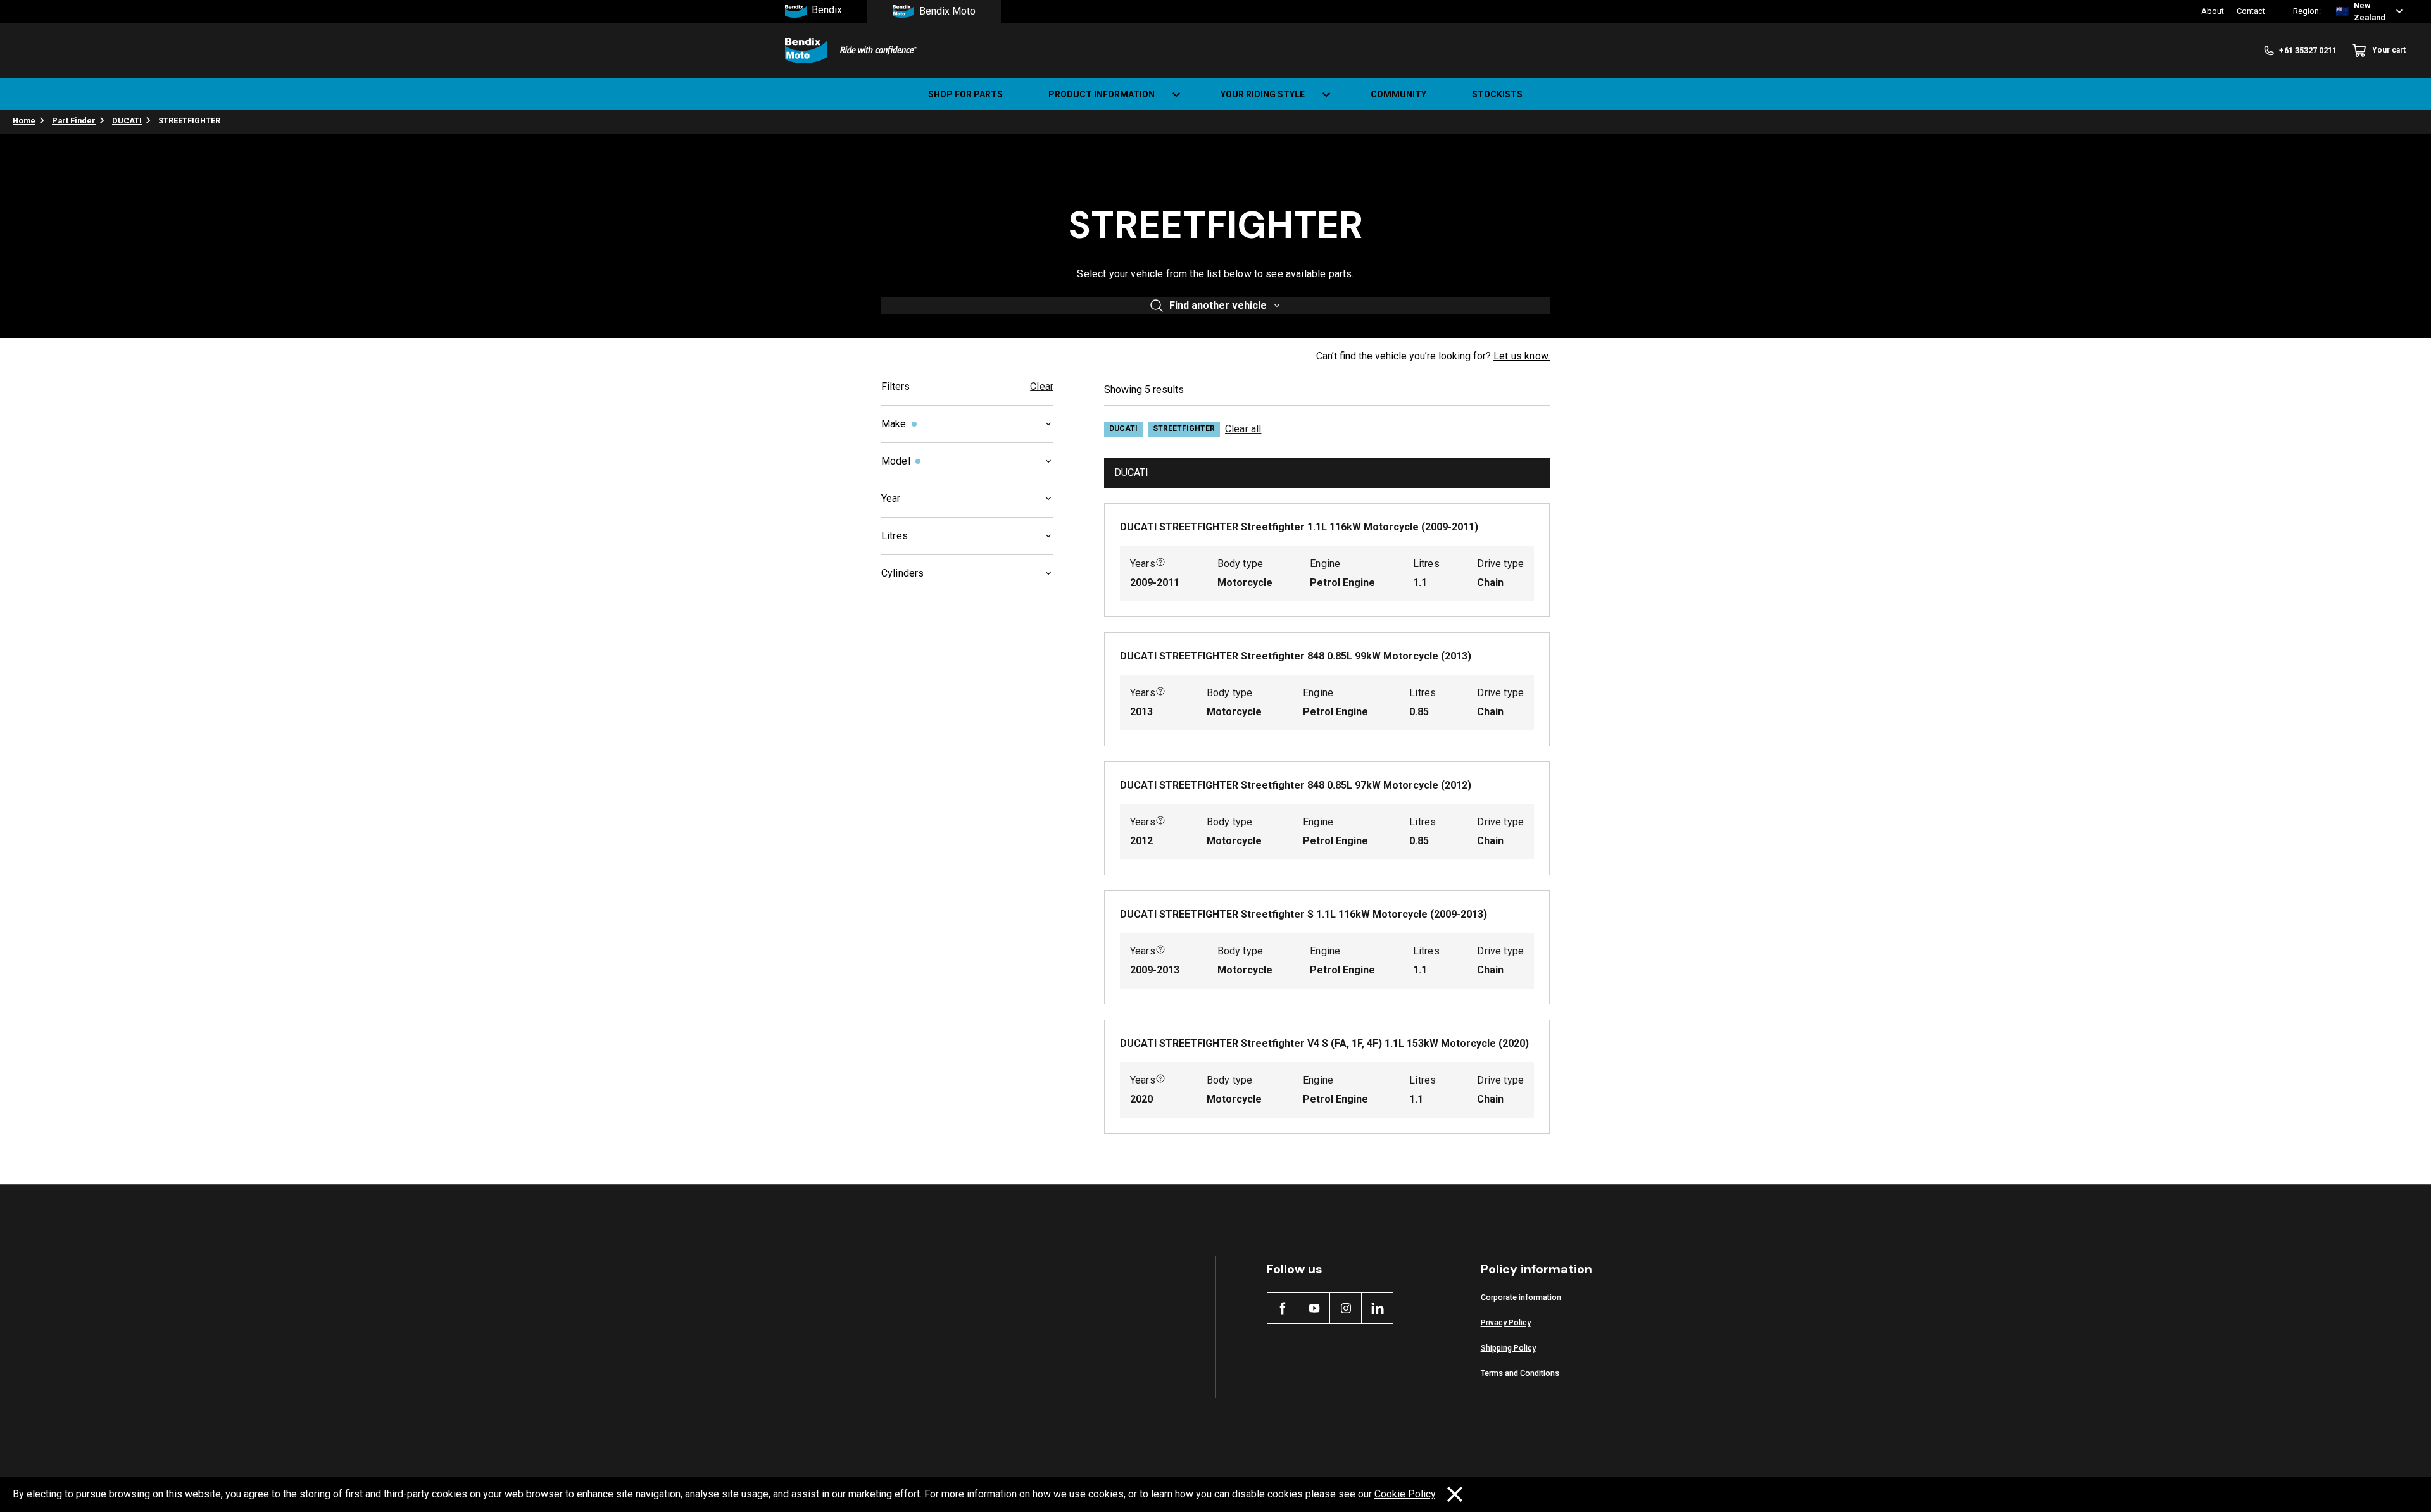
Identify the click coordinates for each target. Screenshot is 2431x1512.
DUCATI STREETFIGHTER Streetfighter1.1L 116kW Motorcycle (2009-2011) (1299, 527)
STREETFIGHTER (1184, 428)
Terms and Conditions (1520, 1373)
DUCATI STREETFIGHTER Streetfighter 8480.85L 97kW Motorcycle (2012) (1296, 785)
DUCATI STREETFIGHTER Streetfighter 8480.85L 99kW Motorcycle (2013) (1296, 656)
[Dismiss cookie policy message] (1455, 1494)
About (2213, 11)
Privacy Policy (1506, 1322)
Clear (1042, 386)
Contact (2251, 11)
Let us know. (1522, 356)
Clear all (1243, 429)
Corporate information (1521, 1297)
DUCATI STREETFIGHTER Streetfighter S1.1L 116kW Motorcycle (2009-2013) (1303, 914)
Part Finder (74, 121)
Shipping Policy (1508, 1348)
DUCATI (127, 121)
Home (24, 121)
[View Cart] (2411, 94)
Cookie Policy (1405, 1494)
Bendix (827, 10)
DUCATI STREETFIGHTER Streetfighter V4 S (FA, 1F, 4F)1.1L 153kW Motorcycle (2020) (1324, 1043)
